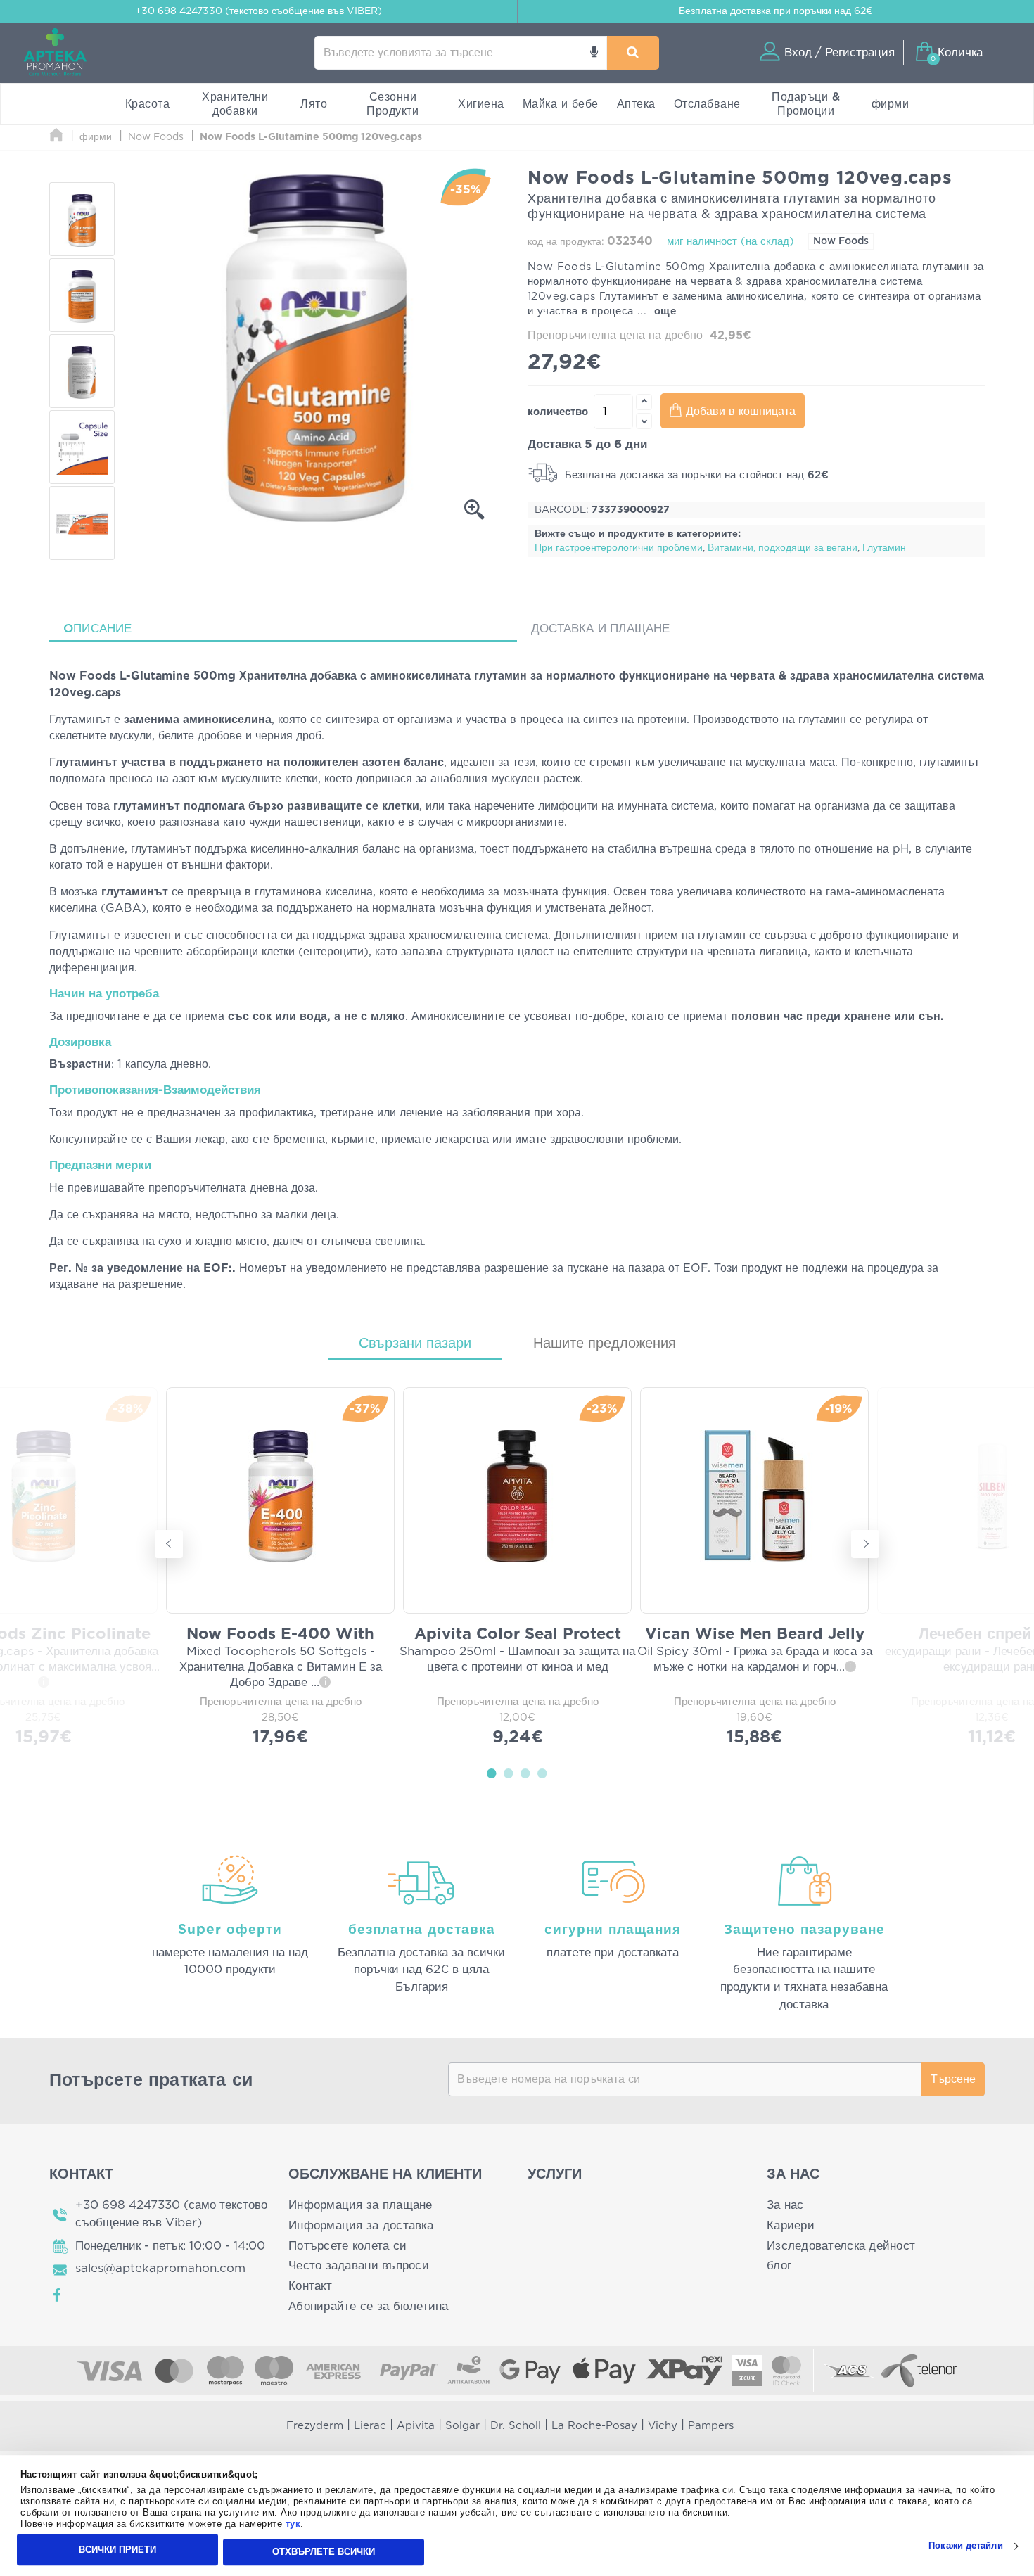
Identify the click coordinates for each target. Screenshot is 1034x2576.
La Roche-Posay (594, 2426)
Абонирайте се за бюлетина (369, 2306)
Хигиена (481, 104)
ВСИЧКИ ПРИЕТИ (117, 2550)
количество (558, 412)
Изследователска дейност (841, 2246)
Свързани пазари (415, 1344)
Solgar (462, 2426)
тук (293, 2524)
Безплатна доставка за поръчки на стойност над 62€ (695, 475)
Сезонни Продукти (392, 104)
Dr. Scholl (516, 2426)
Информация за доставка (361, 2225)
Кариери (791, 2225)
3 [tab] (525, 1773)
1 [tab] (492, 1773)
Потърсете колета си (347, 2246)
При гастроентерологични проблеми (619, 548)
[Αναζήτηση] (633, 53)
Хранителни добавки (235, 104)
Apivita (416, 2426)
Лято (314, 104)
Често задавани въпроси (359, 2265)
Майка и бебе (561, 104)
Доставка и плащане (601, 629)
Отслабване (707, 104)
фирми (891, 104)
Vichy (663, 2426)
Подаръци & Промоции (806, 104)
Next (865, 1544)
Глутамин (884, 548)
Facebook (58, 2295)
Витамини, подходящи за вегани (783, 548)
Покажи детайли (965, 2546)
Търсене (953, 2079)
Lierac (370, 2426)
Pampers (711, 2426)
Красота (148, 104)
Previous (169, 1544)
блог (779, 2265)
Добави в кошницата (741, 412)
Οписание (98, 629)
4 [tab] (542, 1773)
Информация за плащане (360, 2205)
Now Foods (841, 241)
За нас (785, 2205)
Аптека (636, 104)
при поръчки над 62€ (776, 11)
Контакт (310, 2286)
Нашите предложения (605, 1344)
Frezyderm (315, 2426)
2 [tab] (509, 1773)
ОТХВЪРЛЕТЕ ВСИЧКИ (324, 2552)
